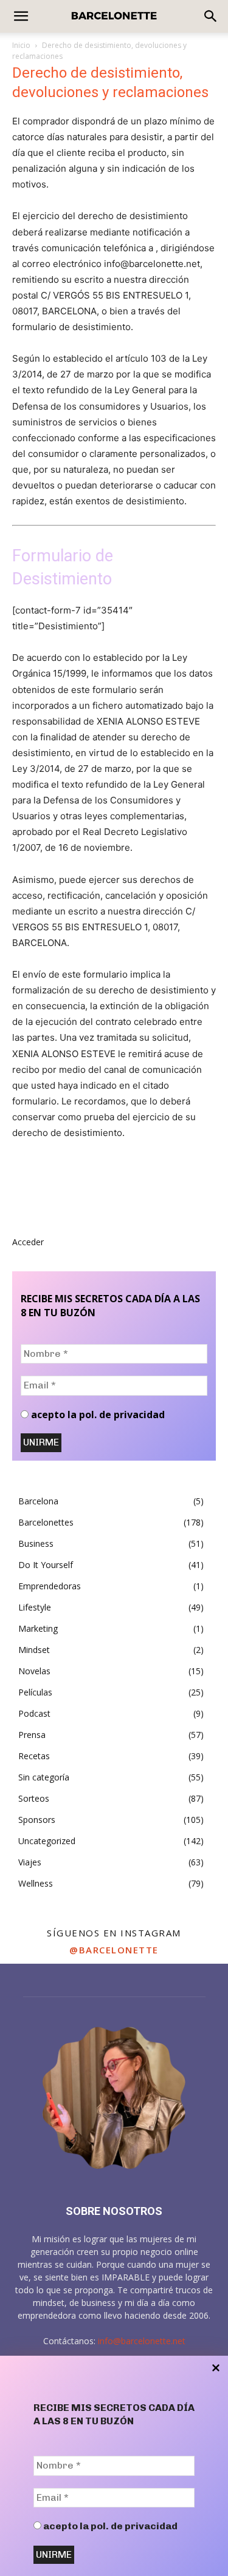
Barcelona (38, 1501)
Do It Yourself (46, 1565)
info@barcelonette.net (142, 2341)
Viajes (30, 1862)
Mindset (34, 1650)
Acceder (28, 1242)
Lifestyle (35, 1607)
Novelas (34, 1671)
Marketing (38, 1628)
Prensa (32, 1735)
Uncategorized (47, 1841)
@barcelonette (114, 1950)
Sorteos (34, 1798)
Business (36, 1543)
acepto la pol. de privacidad (109, 2526)
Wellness (36, 1883)
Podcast (34, 1713)
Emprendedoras (50, 1586)
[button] (211, 16)
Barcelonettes (46, 1522)
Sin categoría (44, 1777)
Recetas (34, 1756)
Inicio (21, 45)
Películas (35, 1692)
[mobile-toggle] (21, 16)
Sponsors (37, 1820)
